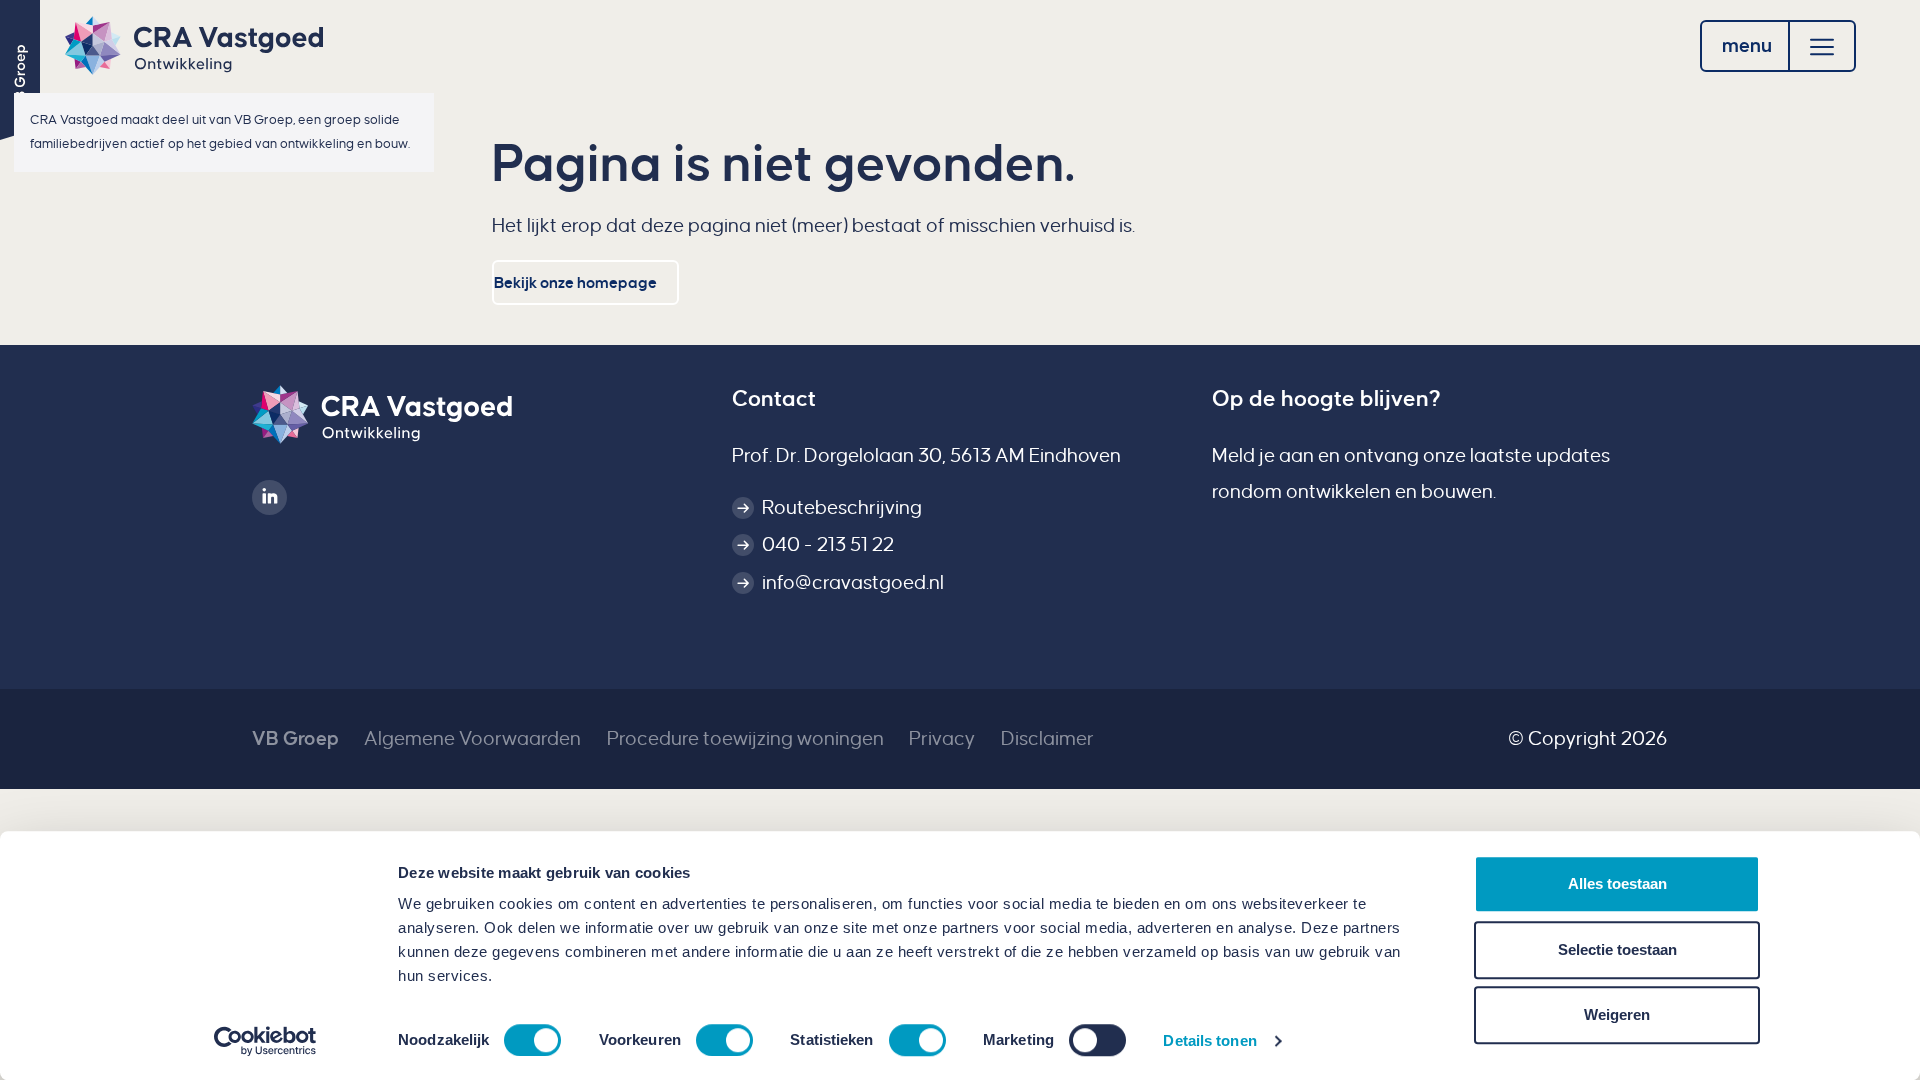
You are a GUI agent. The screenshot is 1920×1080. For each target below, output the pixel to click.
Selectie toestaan (1617, 949)
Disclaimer (1047, 738)
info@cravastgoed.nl (853, 582)
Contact (774, 399)
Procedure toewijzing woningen (745, 738)
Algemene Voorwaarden (472, 738)
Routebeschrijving (842, 507)
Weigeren (1617, 1014)
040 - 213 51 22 (828, 544)
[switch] (724, 1040)
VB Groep (295, 738)
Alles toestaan (1617, 883)
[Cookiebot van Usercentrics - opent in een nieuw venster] (265, 1041)
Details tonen (1209, 1040)
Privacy (942, 738)
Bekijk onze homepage (575, 282)
